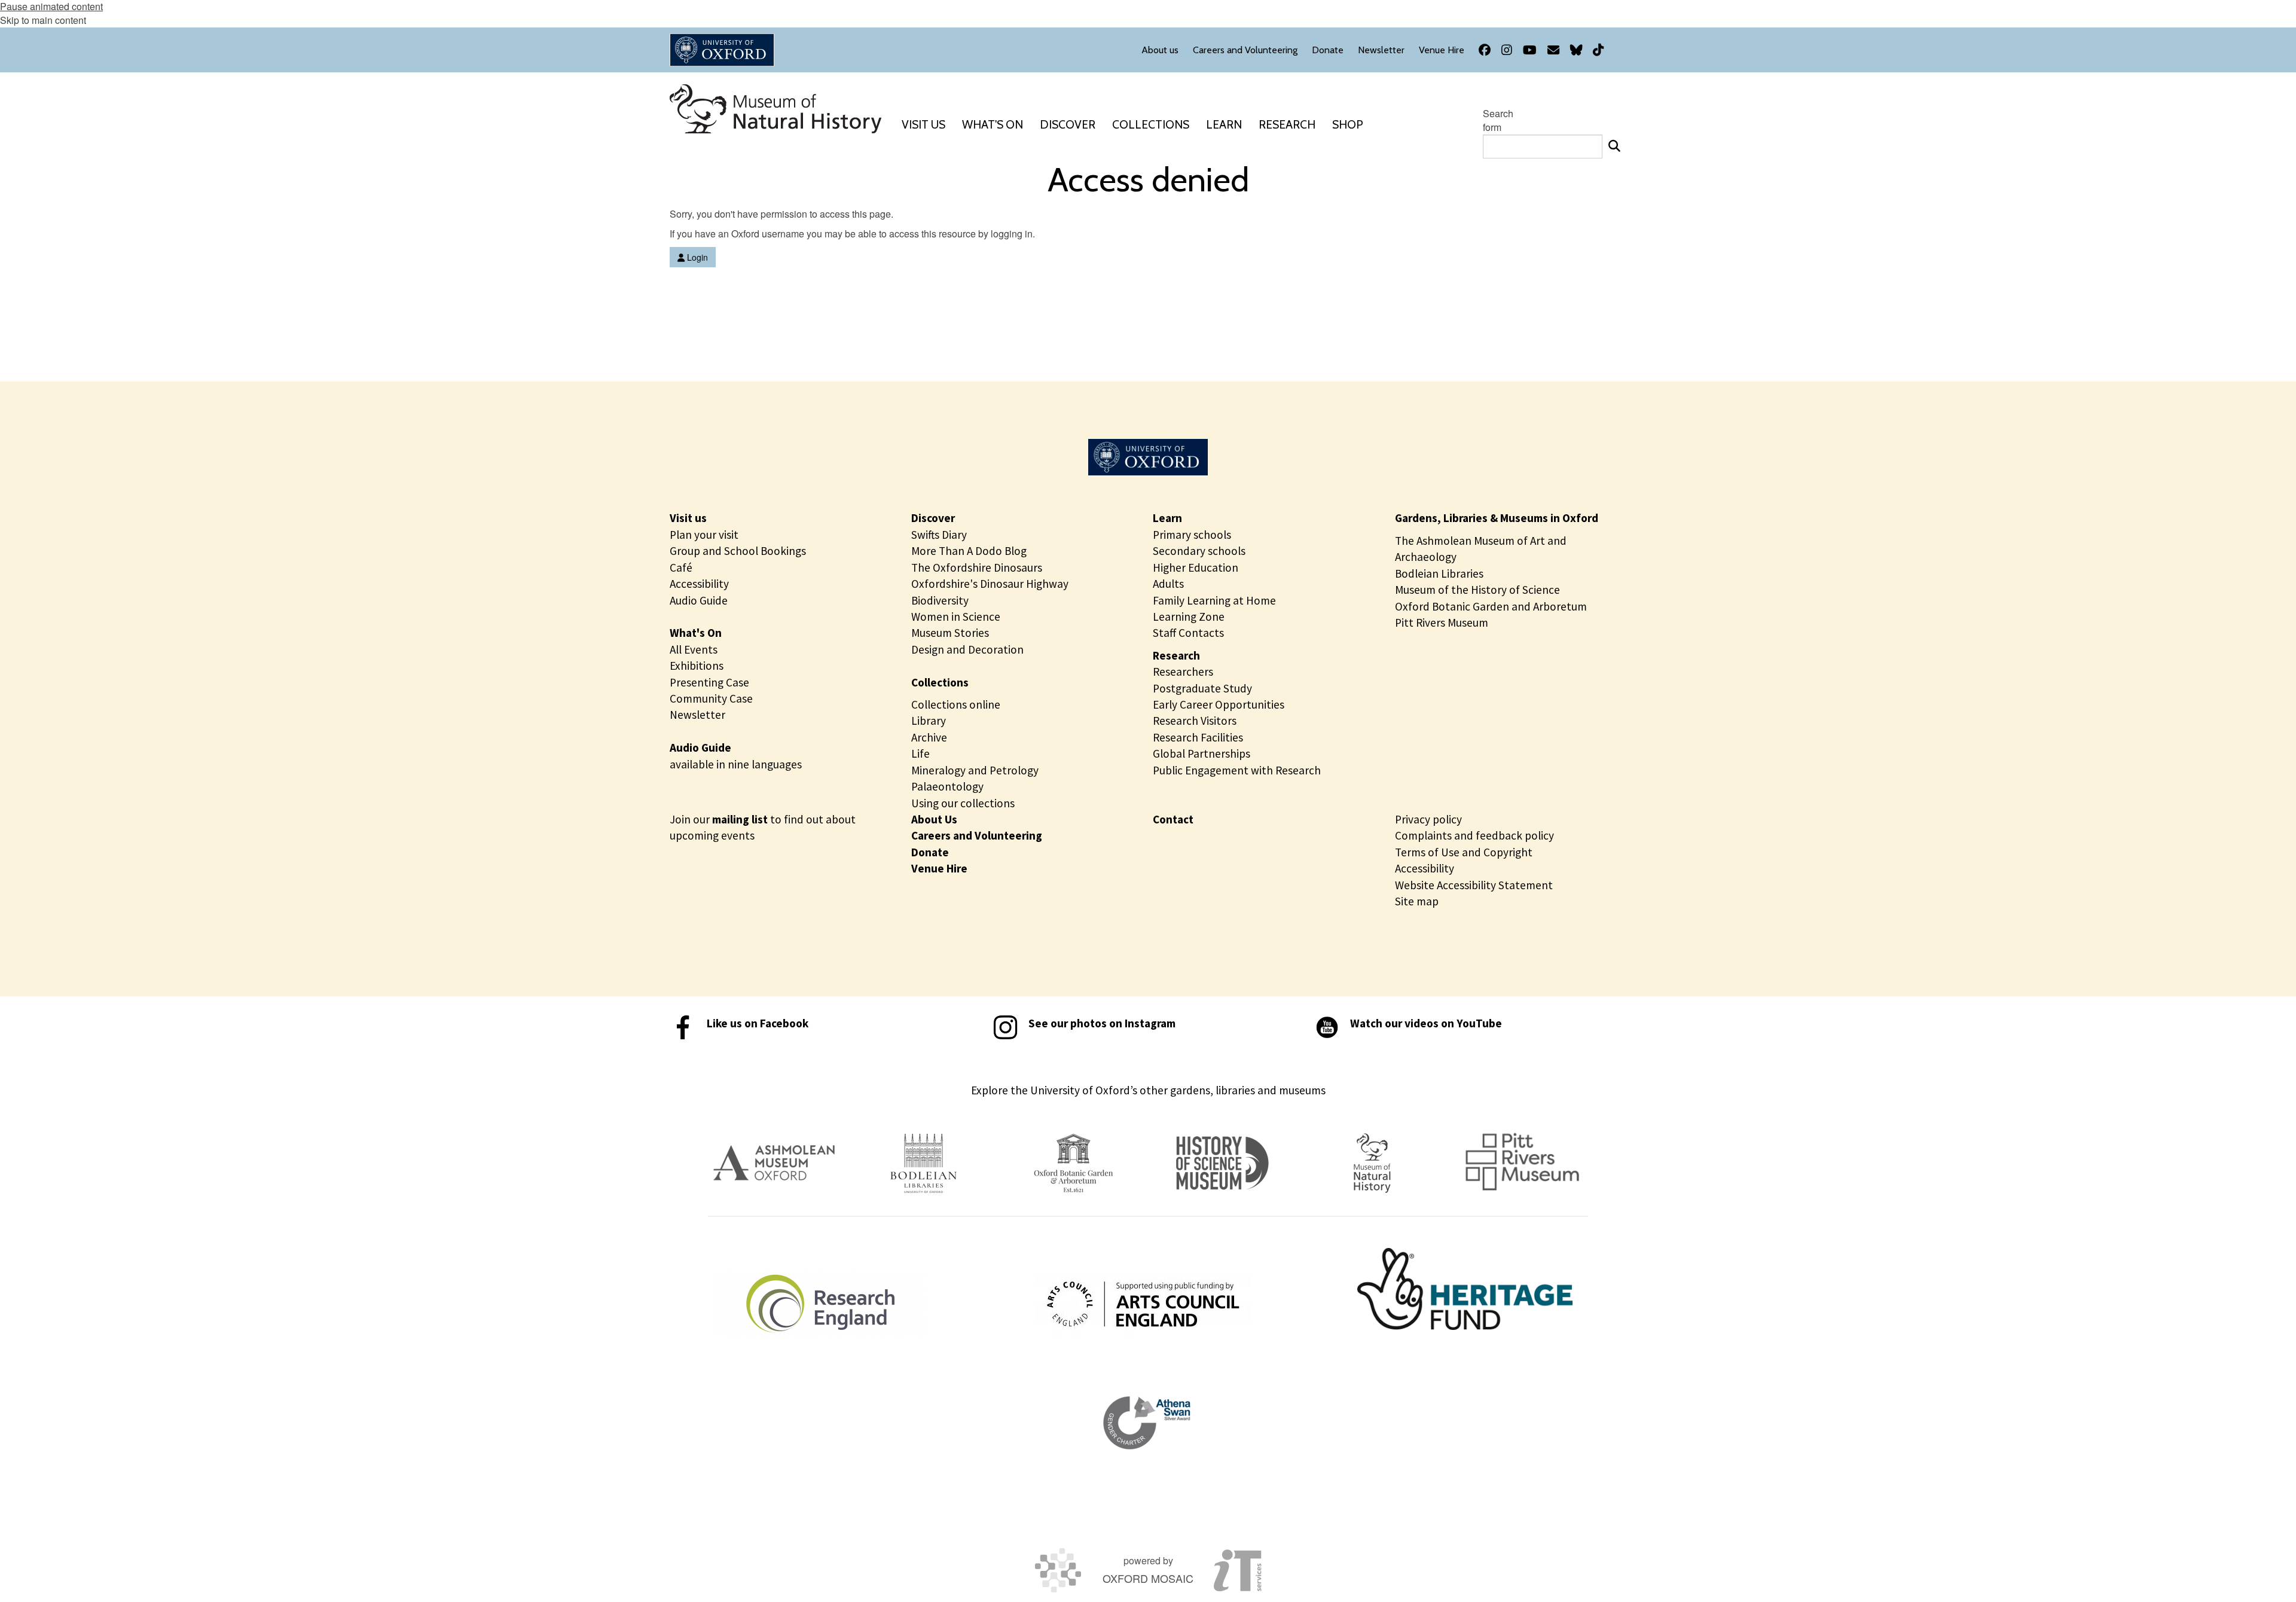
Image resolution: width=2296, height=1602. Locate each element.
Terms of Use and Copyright (1464, 852)
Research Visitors (1195, 721)
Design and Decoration (967, 649)
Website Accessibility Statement (1474, 885)
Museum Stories (950, 633)
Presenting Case (709, 682)
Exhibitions (697, 666)
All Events (694, 649)
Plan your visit (704, 535)
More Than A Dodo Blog (969, 551)
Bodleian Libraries (1439, 573)
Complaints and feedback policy (1474, 835)
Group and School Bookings (738, 551)
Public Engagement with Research (1237, 770)
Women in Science (956, 617)
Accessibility (699, 584)
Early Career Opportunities (1219, 704)
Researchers (1183, 672)
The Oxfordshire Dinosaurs (977, 567)
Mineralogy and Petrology (975, 770)
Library (929, 721)
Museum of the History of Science (1477, 590)
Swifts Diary (939, 535)
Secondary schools (1199, 551)
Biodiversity (940, 600)
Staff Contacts (1188, 633)
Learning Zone (1189, 617)
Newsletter (697, 715)
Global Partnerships (1202, 753)
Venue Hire (939, 868)
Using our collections (963, 803)
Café (681, 567)
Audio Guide (699, 600)
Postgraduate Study (1202, 688)
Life (920, 753)
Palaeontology (947, 786)
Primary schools (1192, 535)
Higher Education (1196, 567)
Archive (929, 737)
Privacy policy (1428, 819)
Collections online (956, 704)
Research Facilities (1198, 737)
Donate (930, 852)
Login (696, 257)
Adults (1168, 584)
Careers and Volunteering (977, 835)
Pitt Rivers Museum (1442, 623)
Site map (1417, 901)
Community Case (711, 698)
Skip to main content (43, 20)
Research (1176, 655)
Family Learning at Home (1214, 600)
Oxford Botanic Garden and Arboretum (1491, 606)
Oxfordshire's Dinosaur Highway (990, 584)
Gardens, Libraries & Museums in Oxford (1497, 518)
